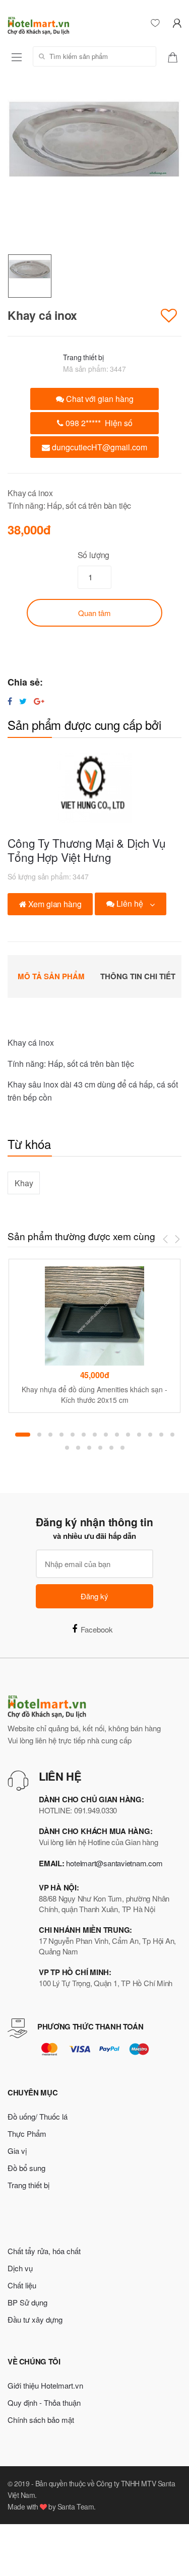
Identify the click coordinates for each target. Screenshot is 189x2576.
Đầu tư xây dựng (35, 2319)
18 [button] (100, 1448)
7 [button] (95, 1435)
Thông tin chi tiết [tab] (138, 976)
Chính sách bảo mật (41, 2420)
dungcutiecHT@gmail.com (99, 447)
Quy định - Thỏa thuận (44, 2402)
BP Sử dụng (27, 2302)
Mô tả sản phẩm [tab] (51, 976)
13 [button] (161, 1435)
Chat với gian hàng (99, 399)
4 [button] (61, 1435)
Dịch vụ (20, 2268)
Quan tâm (94, 613)
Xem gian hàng (54, 904)
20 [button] (122, 1448)
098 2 (98, 423)
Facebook (97, 1629)
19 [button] (111, 1448)
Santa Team (76, 2506)
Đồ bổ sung (26, 2168)
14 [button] (172, 1435)
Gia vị (17, 2151)
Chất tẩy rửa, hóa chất (44, 2251)
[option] (94, 167)
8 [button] (106, 1435)
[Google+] (39, 701)
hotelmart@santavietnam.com (114, 1863)
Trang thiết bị (83, 357)
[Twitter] (23, 701)
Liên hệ (130, 903)
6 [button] (84, 1435)
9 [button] (117, 1435)
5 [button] (73, 1435)
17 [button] (89, 1448)
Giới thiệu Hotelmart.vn (45, 2385)
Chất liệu (22, 2285)
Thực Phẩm (27, 2133)
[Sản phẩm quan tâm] (176, 56)
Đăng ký (94, 1596)
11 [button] (139, 1435)
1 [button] (23, 1435)
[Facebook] (10, 701)
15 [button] (67, 1448)
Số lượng (94, 555)
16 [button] (78, 1448)
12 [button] (150, 1435)
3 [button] (50, 1435)
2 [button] (39, 1435)
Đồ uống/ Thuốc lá (38, 2116)
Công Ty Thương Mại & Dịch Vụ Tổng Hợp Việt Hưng (87, 850)
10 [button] (128, 1435)
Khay (24, 1183)
